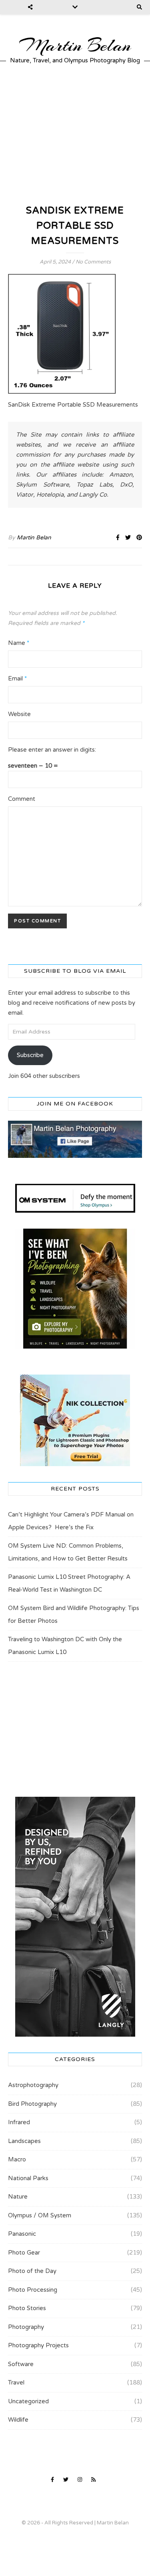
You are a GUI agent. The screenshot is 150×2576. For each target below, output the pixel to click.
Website (19, 714)
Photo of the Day (32, 2271)
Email (17, 678)
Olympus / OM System (40, 2215)
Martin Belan (75, 46)
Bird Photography (32, 2104)
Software (21, 2364)
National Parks (28, 2178)
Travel (16, 2382)
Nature (18, 2197)
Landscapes (24, 2141)
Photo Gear (24, 2253)
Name (19, 643)
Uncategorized (28, 2401)
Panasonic (22, 2234)
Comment (22, 799)
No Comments (93, 262)
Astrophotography (33, 2085)
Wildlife (18, 2420)
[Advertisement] (75, 134)
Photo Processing (33, 2290)
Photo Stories (27, 2308)
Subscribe (30, 1055)
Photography (26, 2327)
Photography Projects (38, 2345)
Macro (17, 2159)
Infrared (19, 2122)
